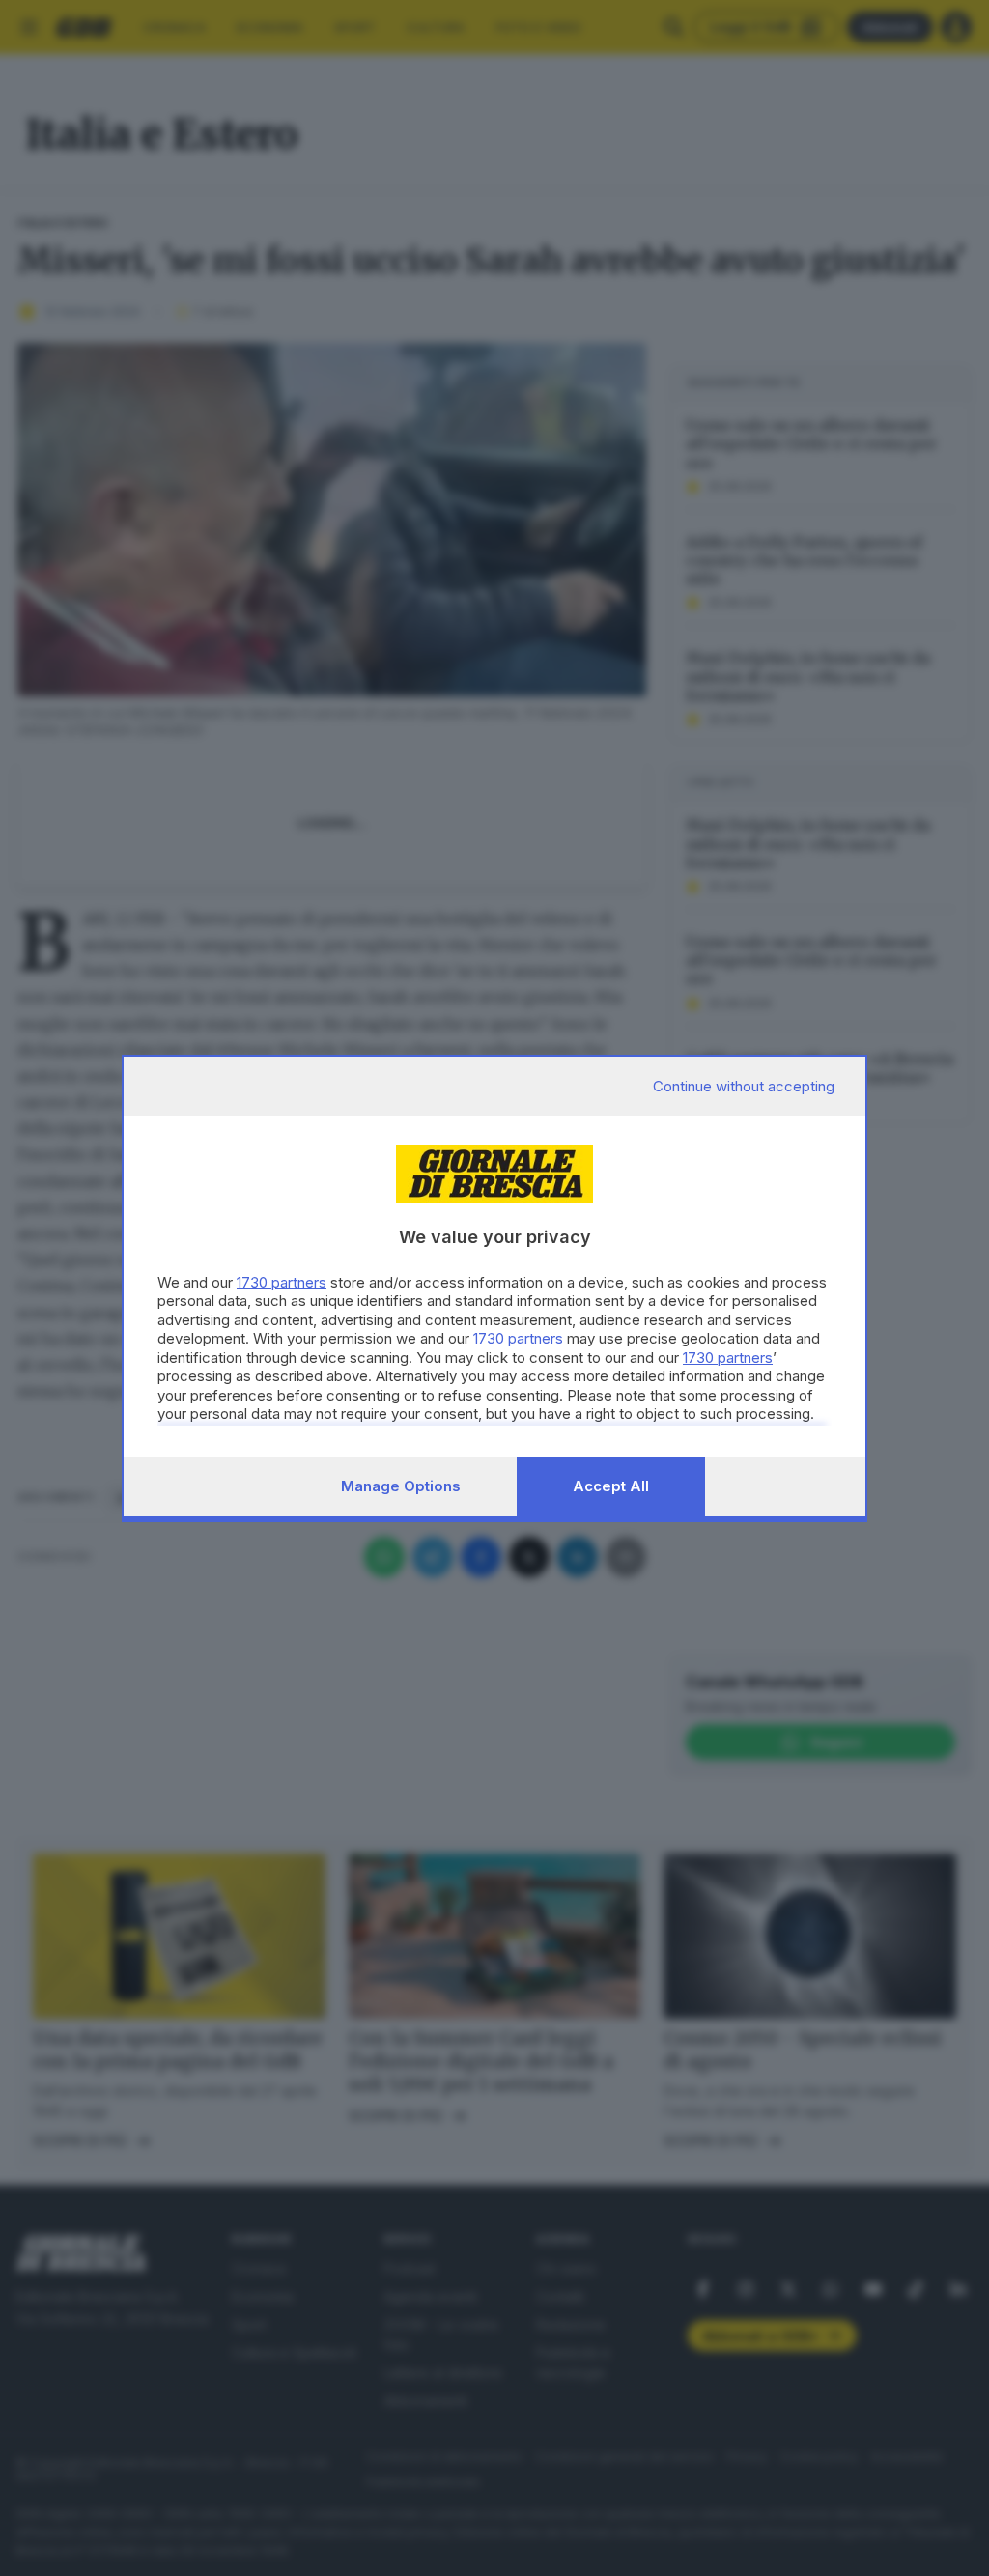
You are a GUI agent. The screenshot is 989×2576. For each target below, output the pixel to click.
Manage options (401, 1486)
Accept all (611, 1486)
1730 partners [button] (282, 1282)
